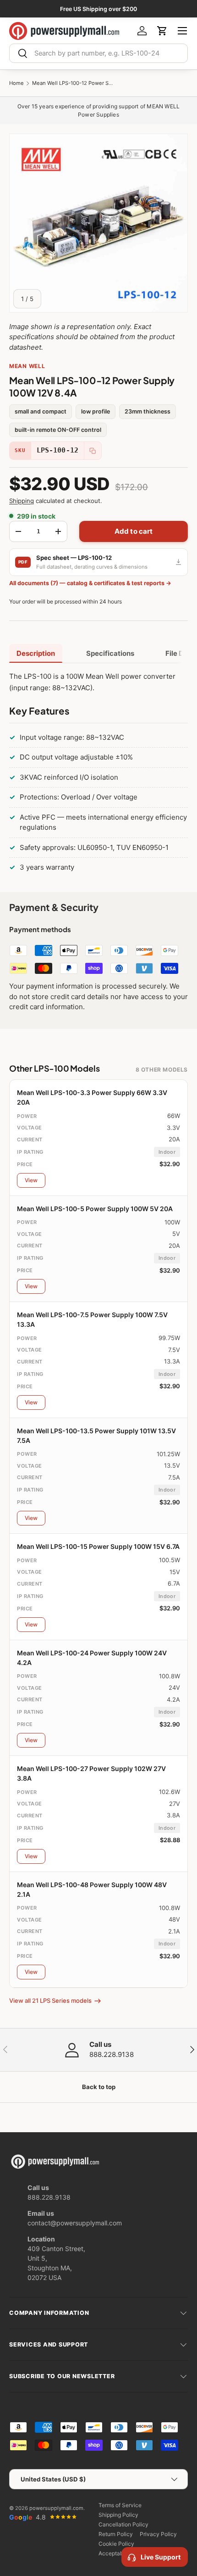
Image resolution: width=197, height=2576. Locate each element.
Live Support (161, 2557)
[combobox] (98, 53)
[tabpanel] (98, 774)
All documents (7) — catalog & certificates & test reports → (90, 583)
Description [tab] (36, 653)
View (31, 1180)
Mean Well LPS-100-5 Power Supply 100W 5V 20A (95, 1209)
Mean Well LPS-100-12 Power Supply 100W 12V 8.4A (73, 83)
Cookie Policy (116, 2544)
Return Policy (116, 2534)
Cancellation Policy (123, 2524)
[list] (98, 223)
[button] (162, 31)
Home (16, 83)
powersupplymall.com (56, 2508)
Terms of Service (120, 2505)
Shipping (22, 501)
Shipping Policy (118, 2515)
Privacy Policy (158, 2534)
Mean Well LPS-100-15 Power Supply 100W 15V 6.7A (98, 1546)
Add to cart (134, 531)
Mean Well (27, 366)
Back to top (99, 2087)
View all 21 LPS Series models (50, 2000)
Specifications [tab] (110, 653)
